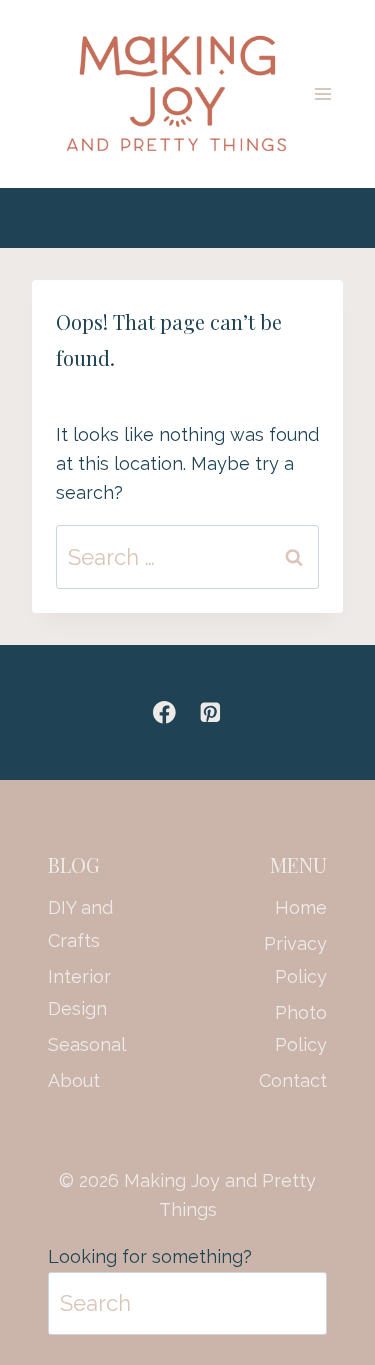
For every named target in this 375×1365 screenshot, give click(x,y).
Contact (293, 1080)
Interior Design (79, 992)
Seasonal (83, 1044)
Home (301, 907)
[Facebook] (164, 712)
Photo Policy (301, 1028)
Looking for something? (150, 1256)
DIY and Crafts (80, 923)
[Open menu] (323, 93)
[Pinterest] (210, 712)
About (74, 1080)
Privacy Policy (295, 959)
